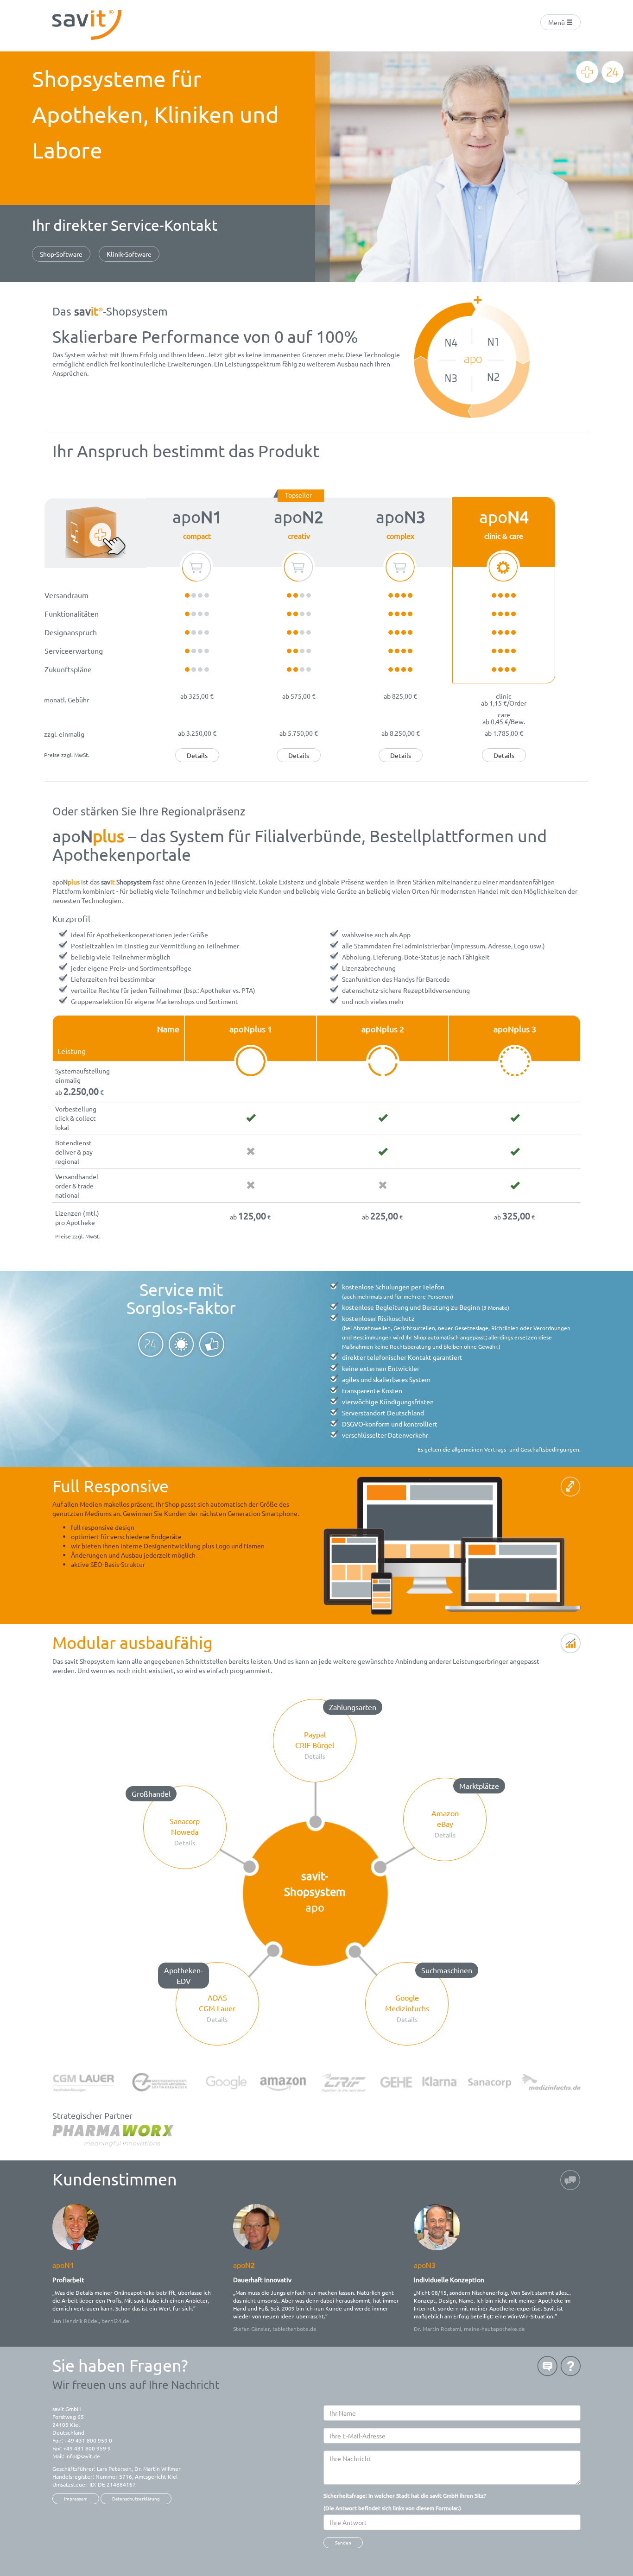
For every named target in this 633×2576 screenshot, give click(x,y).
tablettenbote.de (294, 2329)
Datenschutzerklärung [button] (136, 2498)
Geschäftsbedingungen (550, 1449)
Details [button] (197, 755)
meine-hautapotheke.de (494, 2329)
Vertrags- (496, 1449)
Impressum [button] (76, 2498)
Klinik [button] (129, 254)
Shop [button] (61, 254)
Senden (343, 2542)
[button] (315, 1741)
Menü (557, 22)
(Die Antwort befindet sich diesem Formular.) (405, 2502)
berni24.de (115, 2321)
